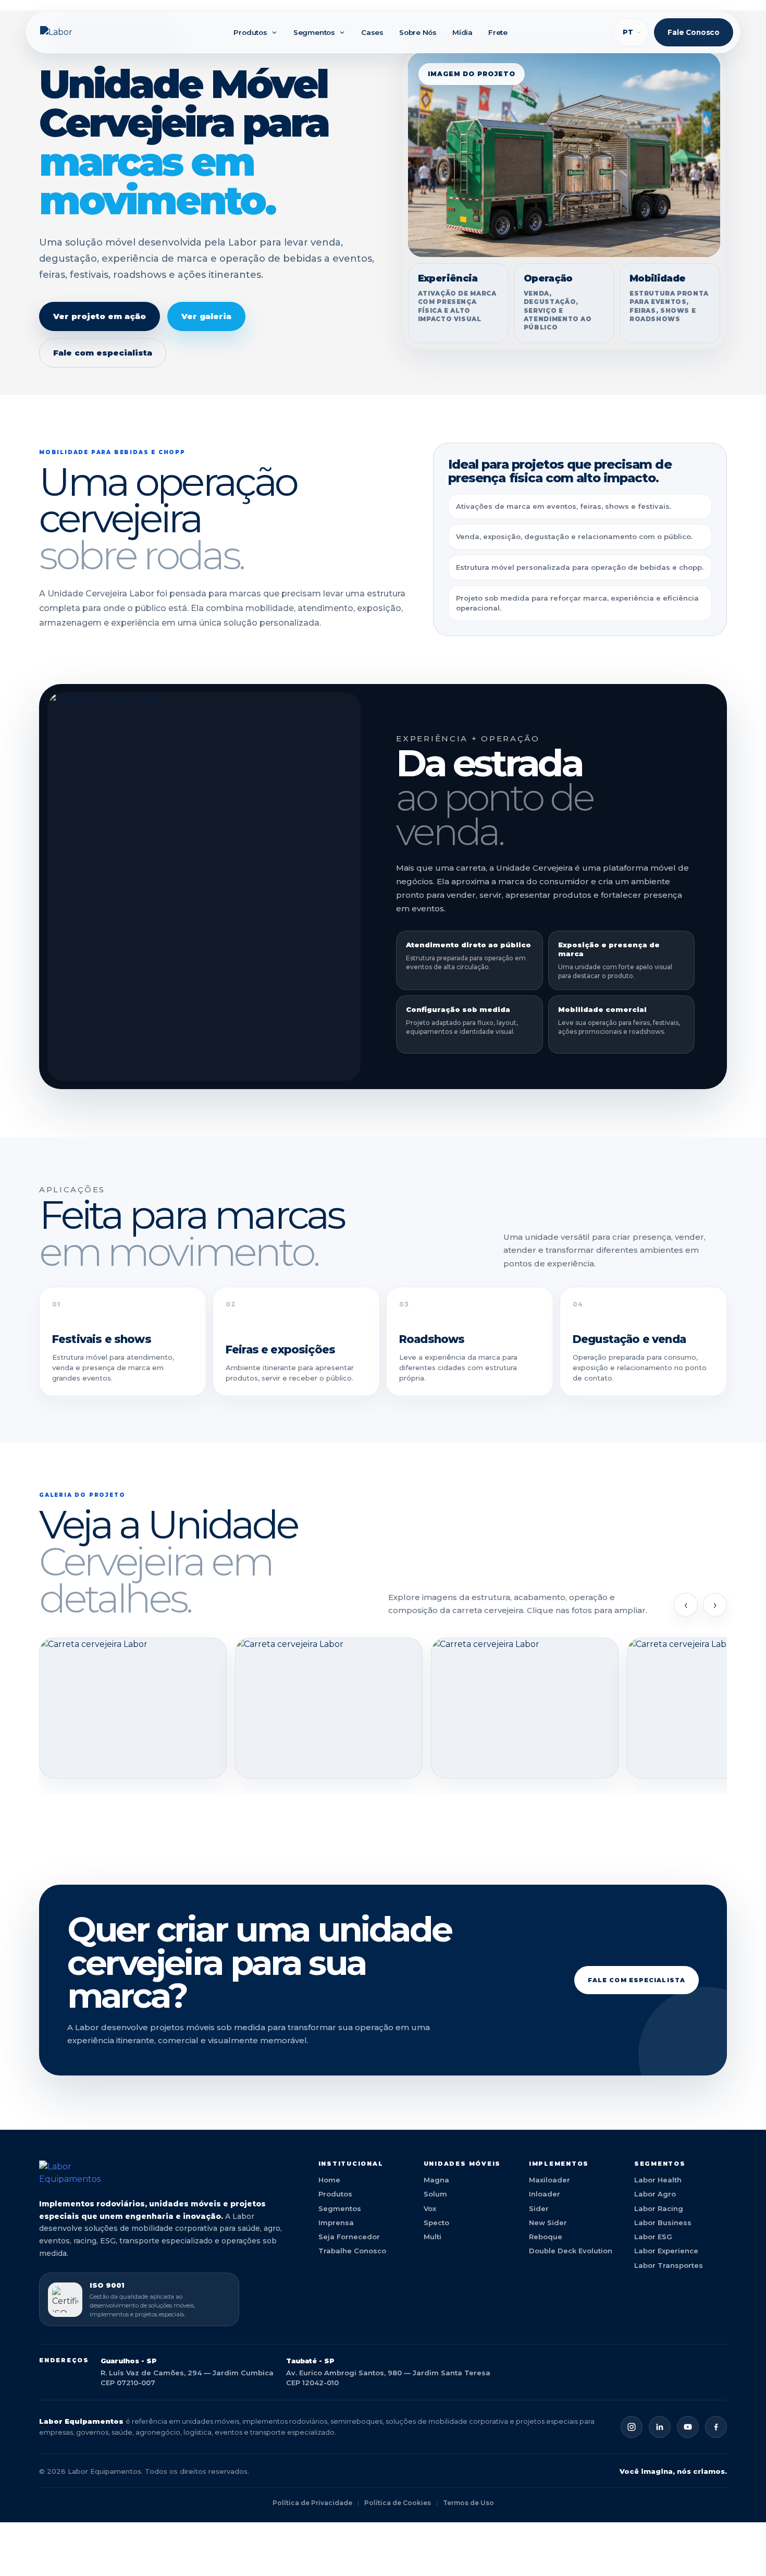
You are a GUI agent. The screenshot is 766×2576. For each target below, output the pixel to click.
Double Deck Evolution (571, 2251)
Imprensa (336, 2223)
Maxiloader (549, 2180)
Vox (430, 2208)
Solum (435, 2194)
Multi (433, 2237)
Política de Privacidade (312, 2503)
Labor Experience (666, 2251)
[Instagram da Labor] (632, 2427)
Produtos (250, 32)
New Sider (548, 2223)
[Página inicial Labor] (84, 32)
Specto (436, 2223)
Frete (498, 32)
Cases (372, 32)
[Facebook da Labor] (716, 2427)
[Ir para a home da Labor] (166, 2173)
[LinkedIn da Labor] (660, 2427)
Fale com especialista (103, 353)
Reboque (546, 2237)
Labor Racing (659, 2208)
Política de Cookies (398, 2503)
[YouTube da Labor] (688, 2427)
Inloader (545, 2194)
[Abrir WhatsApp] (740, 2550)
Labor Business (663, 2223)
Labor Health (658, 2180)
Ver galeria (206, 316)
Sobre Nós (418, 32)
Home (329, 2180)
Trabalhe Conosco (352, 2251)
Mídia (462, 32)
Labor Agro (655, 2194)
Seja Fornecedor (349, 2237)
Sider (539, 2208)
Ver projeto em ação (100, 316)
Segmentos (314, 32)
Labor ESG (653, 2237)
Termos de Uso (468, 2503)
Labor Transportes (669, 2265)
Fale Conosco (694, 32)
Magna (436, 2180)
